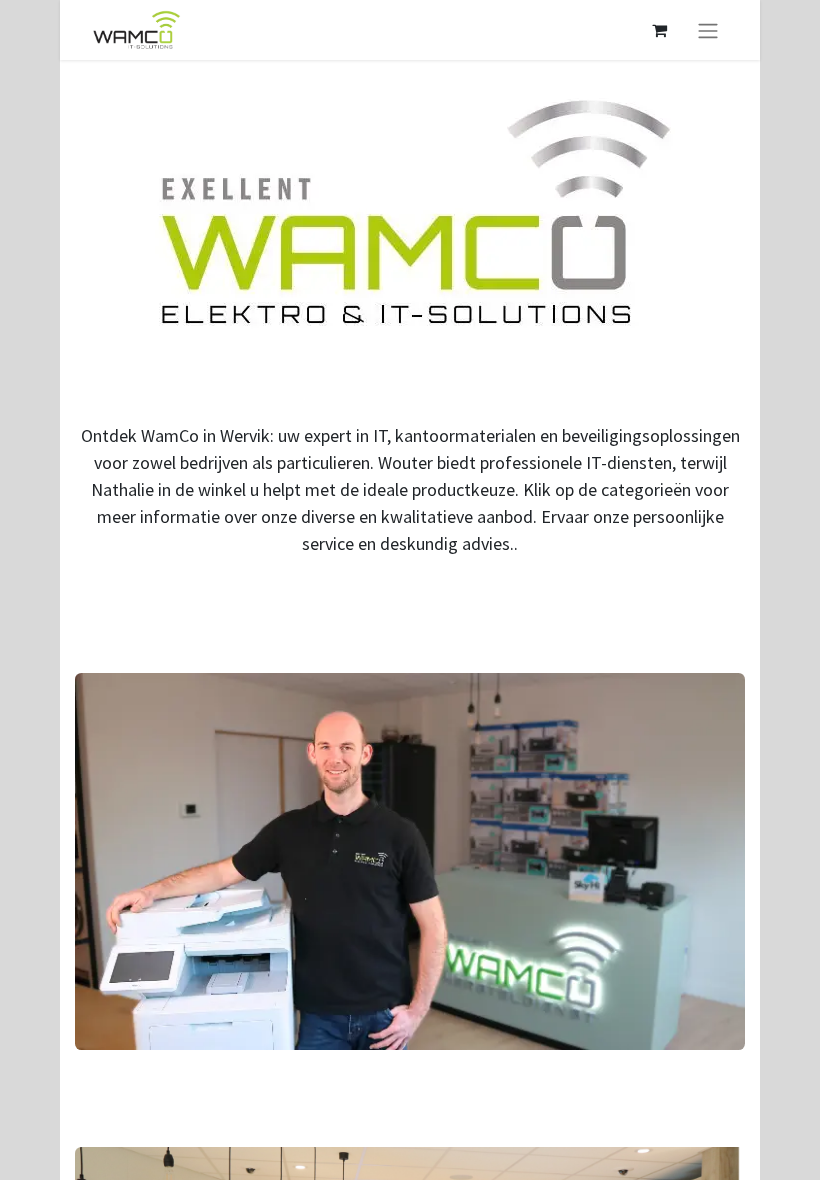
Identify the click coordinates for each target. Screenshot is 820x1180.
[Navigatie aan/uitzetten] (708, 30)
